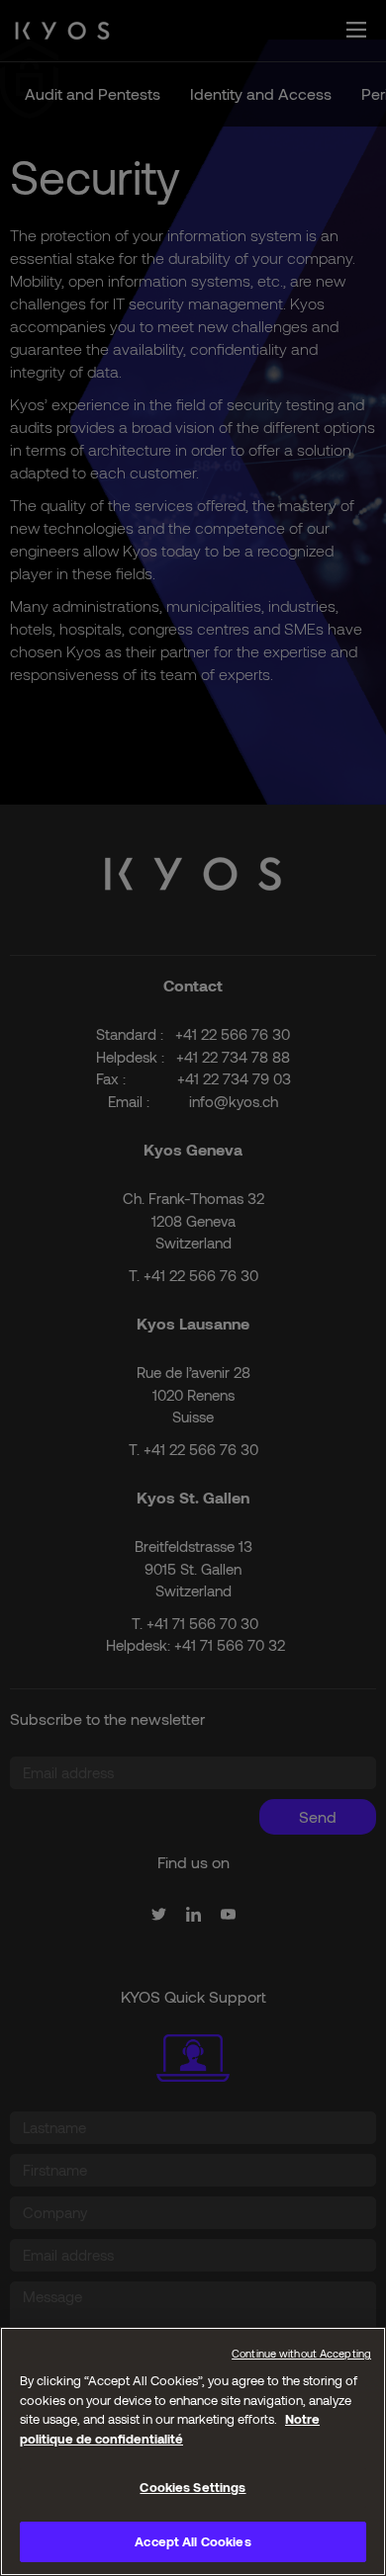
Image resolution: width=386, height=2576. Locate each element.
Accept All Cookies (193, 2541)
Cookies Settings (193, 2487)
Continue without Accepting (301, 2353)
